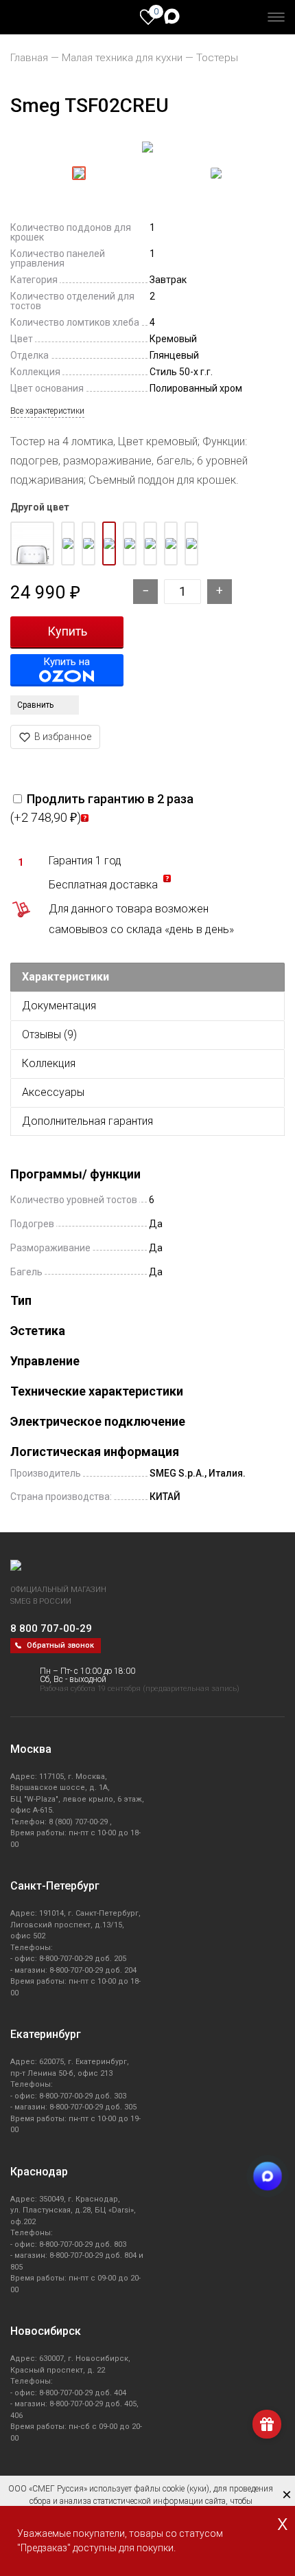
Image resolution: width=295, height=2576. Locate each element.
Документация (59, 1006)
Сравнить (35, 705)
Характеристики (66, 977)
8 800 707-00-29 (51, 1628)
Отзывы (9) (49, 1034)
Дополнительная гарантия (87, 1121)
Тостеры (217, 58)
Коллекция (49, 1063)
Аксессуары (53, 1092)
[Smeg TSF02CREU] (147, 148)
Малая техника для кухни (122, 58)
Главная (29, 58)
